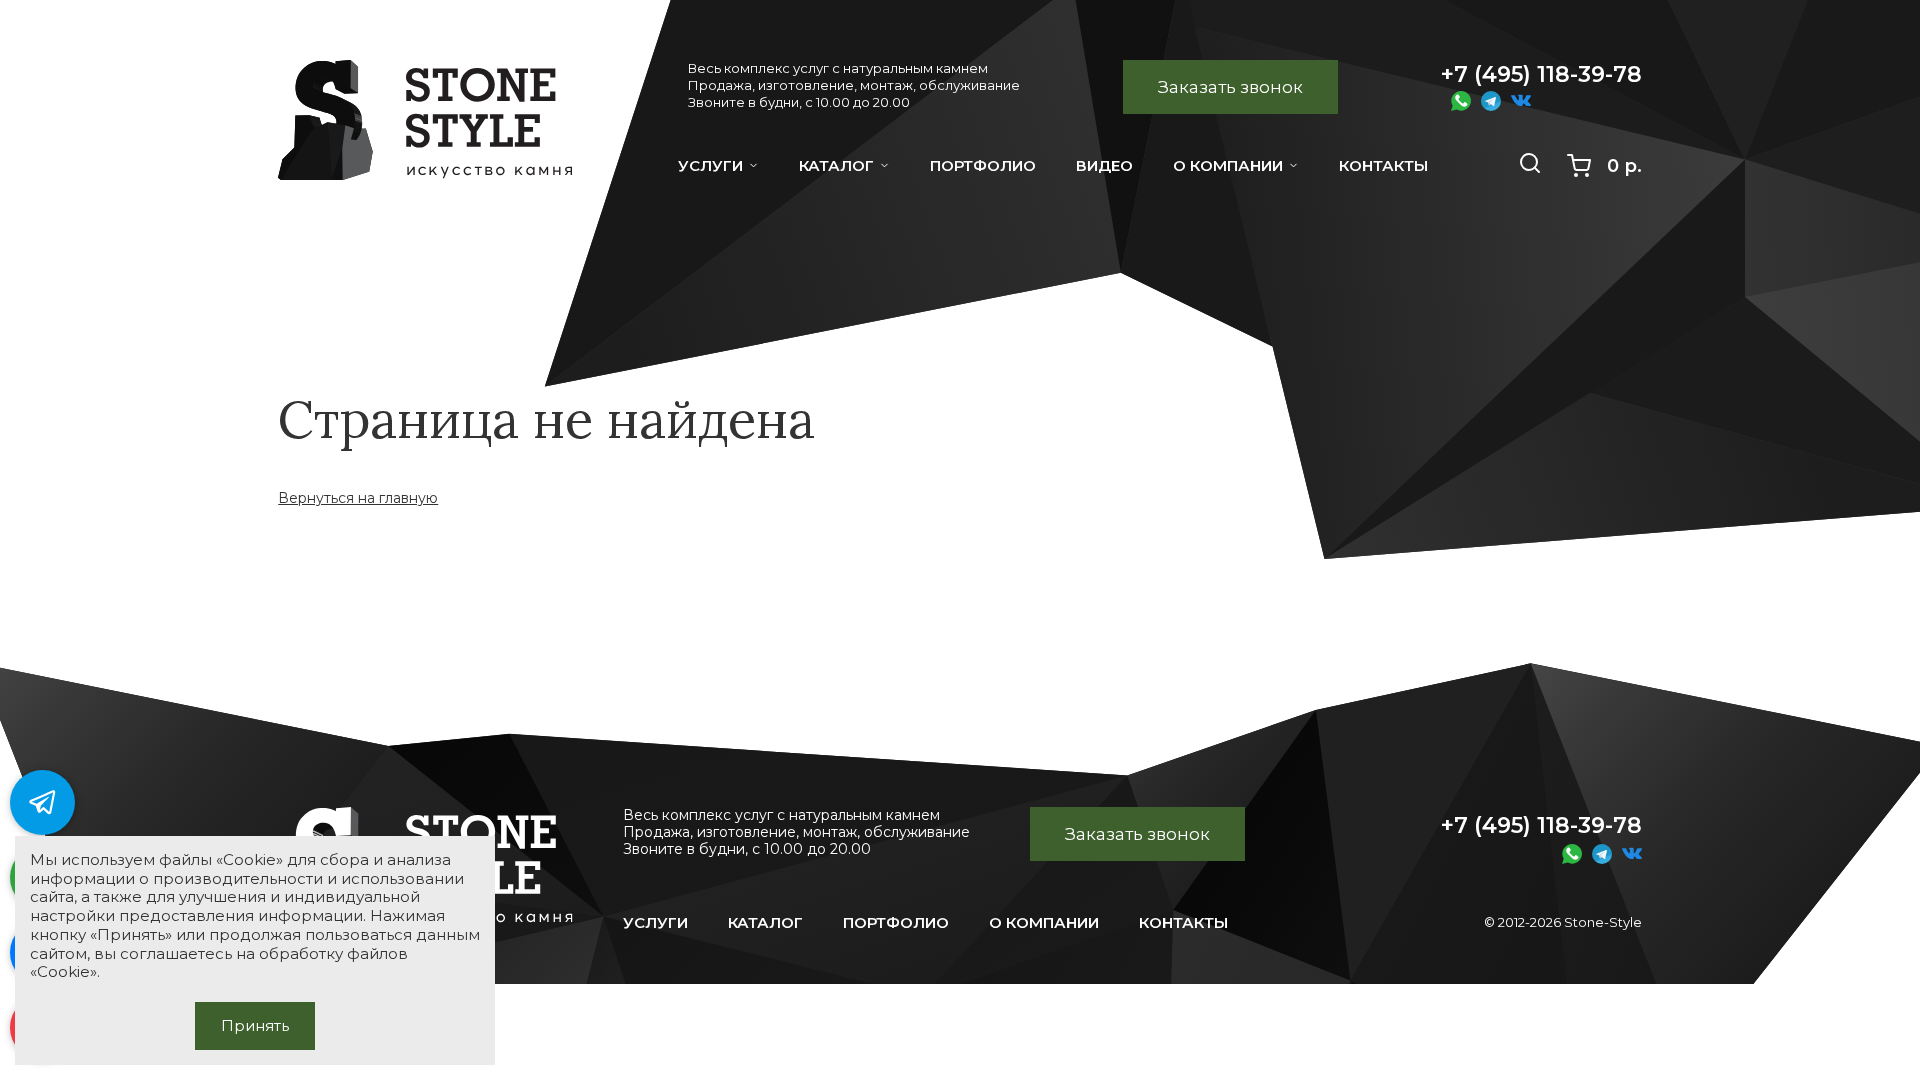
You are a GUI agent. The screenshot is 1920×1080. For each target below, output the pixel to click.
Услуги (710, 165)
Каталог (836, 165)
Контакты (1183, 922)
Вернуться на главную (358, 498)
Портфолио (896, 922)
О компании (1228, 165)
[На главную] (435, 134)
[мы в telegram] (42, 802)
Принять (255, 1025)
